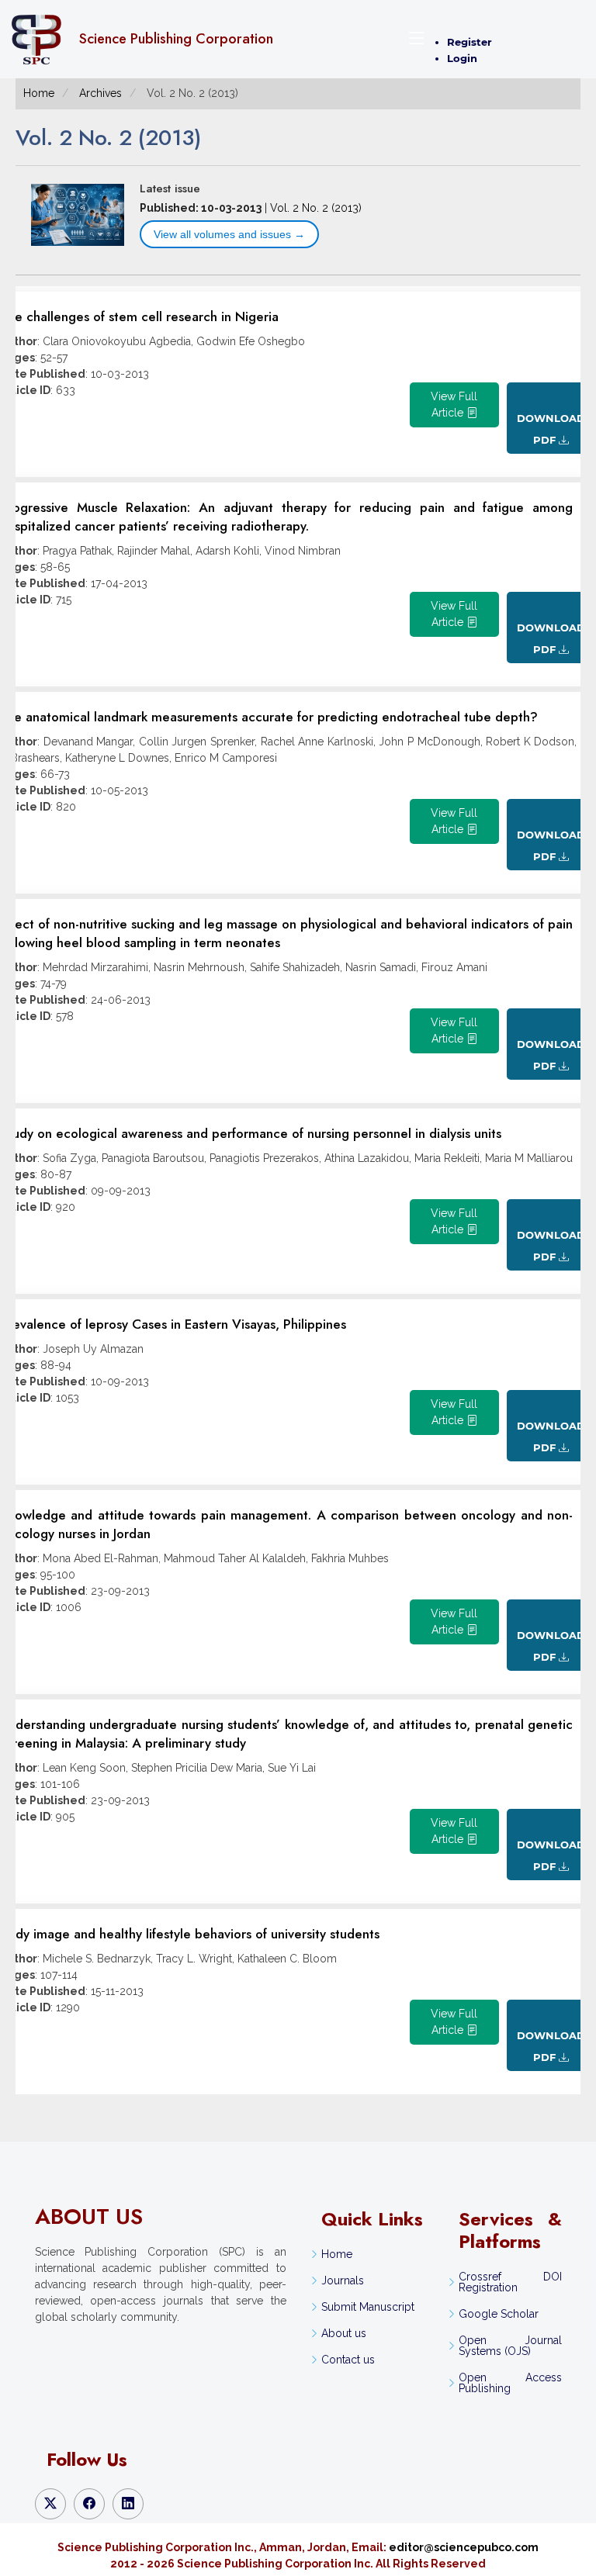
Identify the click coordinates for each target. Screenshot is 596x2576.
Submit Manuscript (368, 2307)
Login (462, 58)
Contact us (348, 2360)
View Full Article (454, 405)
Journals (343, 2280)
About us (344, 2333)
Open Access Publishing (510, 2383)
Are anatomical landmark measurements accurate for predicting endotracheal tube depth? (269, 717)
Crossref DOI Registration (510, 2282)
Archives (100, 93)
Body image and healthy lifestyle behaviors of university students (190, 1934)
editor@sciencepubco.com (464, 2547)
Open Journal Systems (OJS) (510, 2346)
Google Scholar (499, 2314)
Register (470, 42)
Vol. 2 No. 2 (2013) (316, 208)
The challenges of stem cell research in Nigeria (139, 316)
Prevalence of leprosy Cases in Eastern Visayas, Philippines (173, 1324)
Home (39, 93)
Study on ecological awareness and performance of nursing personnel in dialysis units (251, 1133)
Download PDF (551, 429)
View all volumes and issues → (229, 234)
